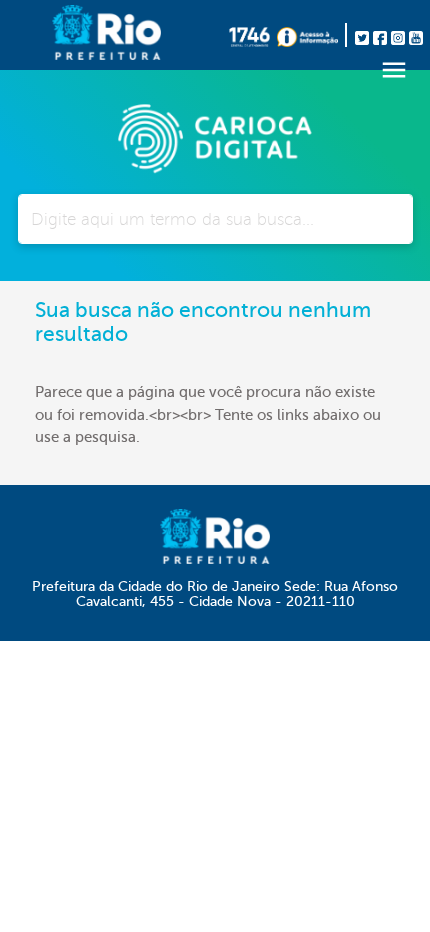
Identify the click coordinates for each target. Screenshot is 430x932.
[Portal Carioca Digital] (215, 136)
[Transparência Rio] (312, 35)
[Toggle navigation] (394, 70)
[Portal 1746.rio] (253, 35)
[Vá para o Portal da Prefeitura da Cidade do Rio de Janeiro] (74, 35)
